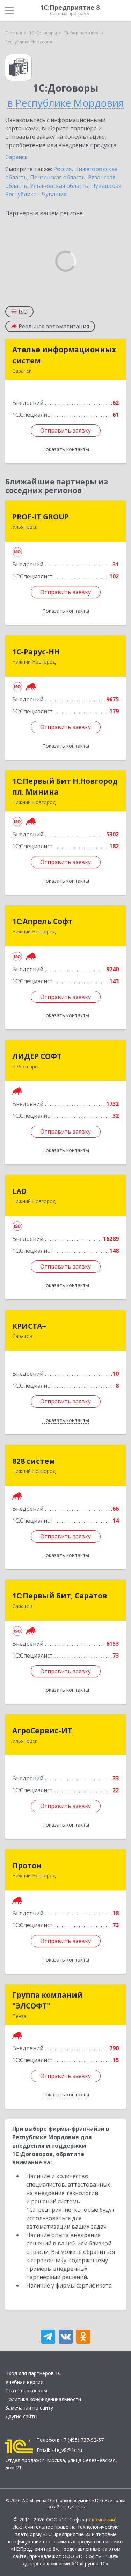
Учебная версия (24, 2382)
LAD (19, 1191)
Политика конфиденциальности (43, 2399)
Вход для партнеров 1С (33, 2373)
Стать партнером (26, 2390)
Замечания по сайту (29, 2408)
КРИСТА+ (29, 1326)
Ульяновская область (59, 186)
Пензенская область (58, 177)
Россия (63, 169)
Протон (27, 1865)
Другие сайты (21, 2416)
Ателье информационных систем (64, 355)
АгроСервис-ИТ (42, 1731)
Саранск (16, 157)
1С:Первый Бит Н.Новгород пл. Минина (65, 787)
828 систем (34, 1461)
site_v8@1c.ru (67, 2450)
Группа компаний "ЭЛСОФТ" (48, 2000)
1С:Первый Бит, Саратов (60, 1596)
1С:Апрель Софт (42, 921)
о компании (101, 2519)
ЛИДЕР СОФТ (37, 1056)
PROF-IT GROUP (41, 517)
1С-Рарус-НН (36, 652)
